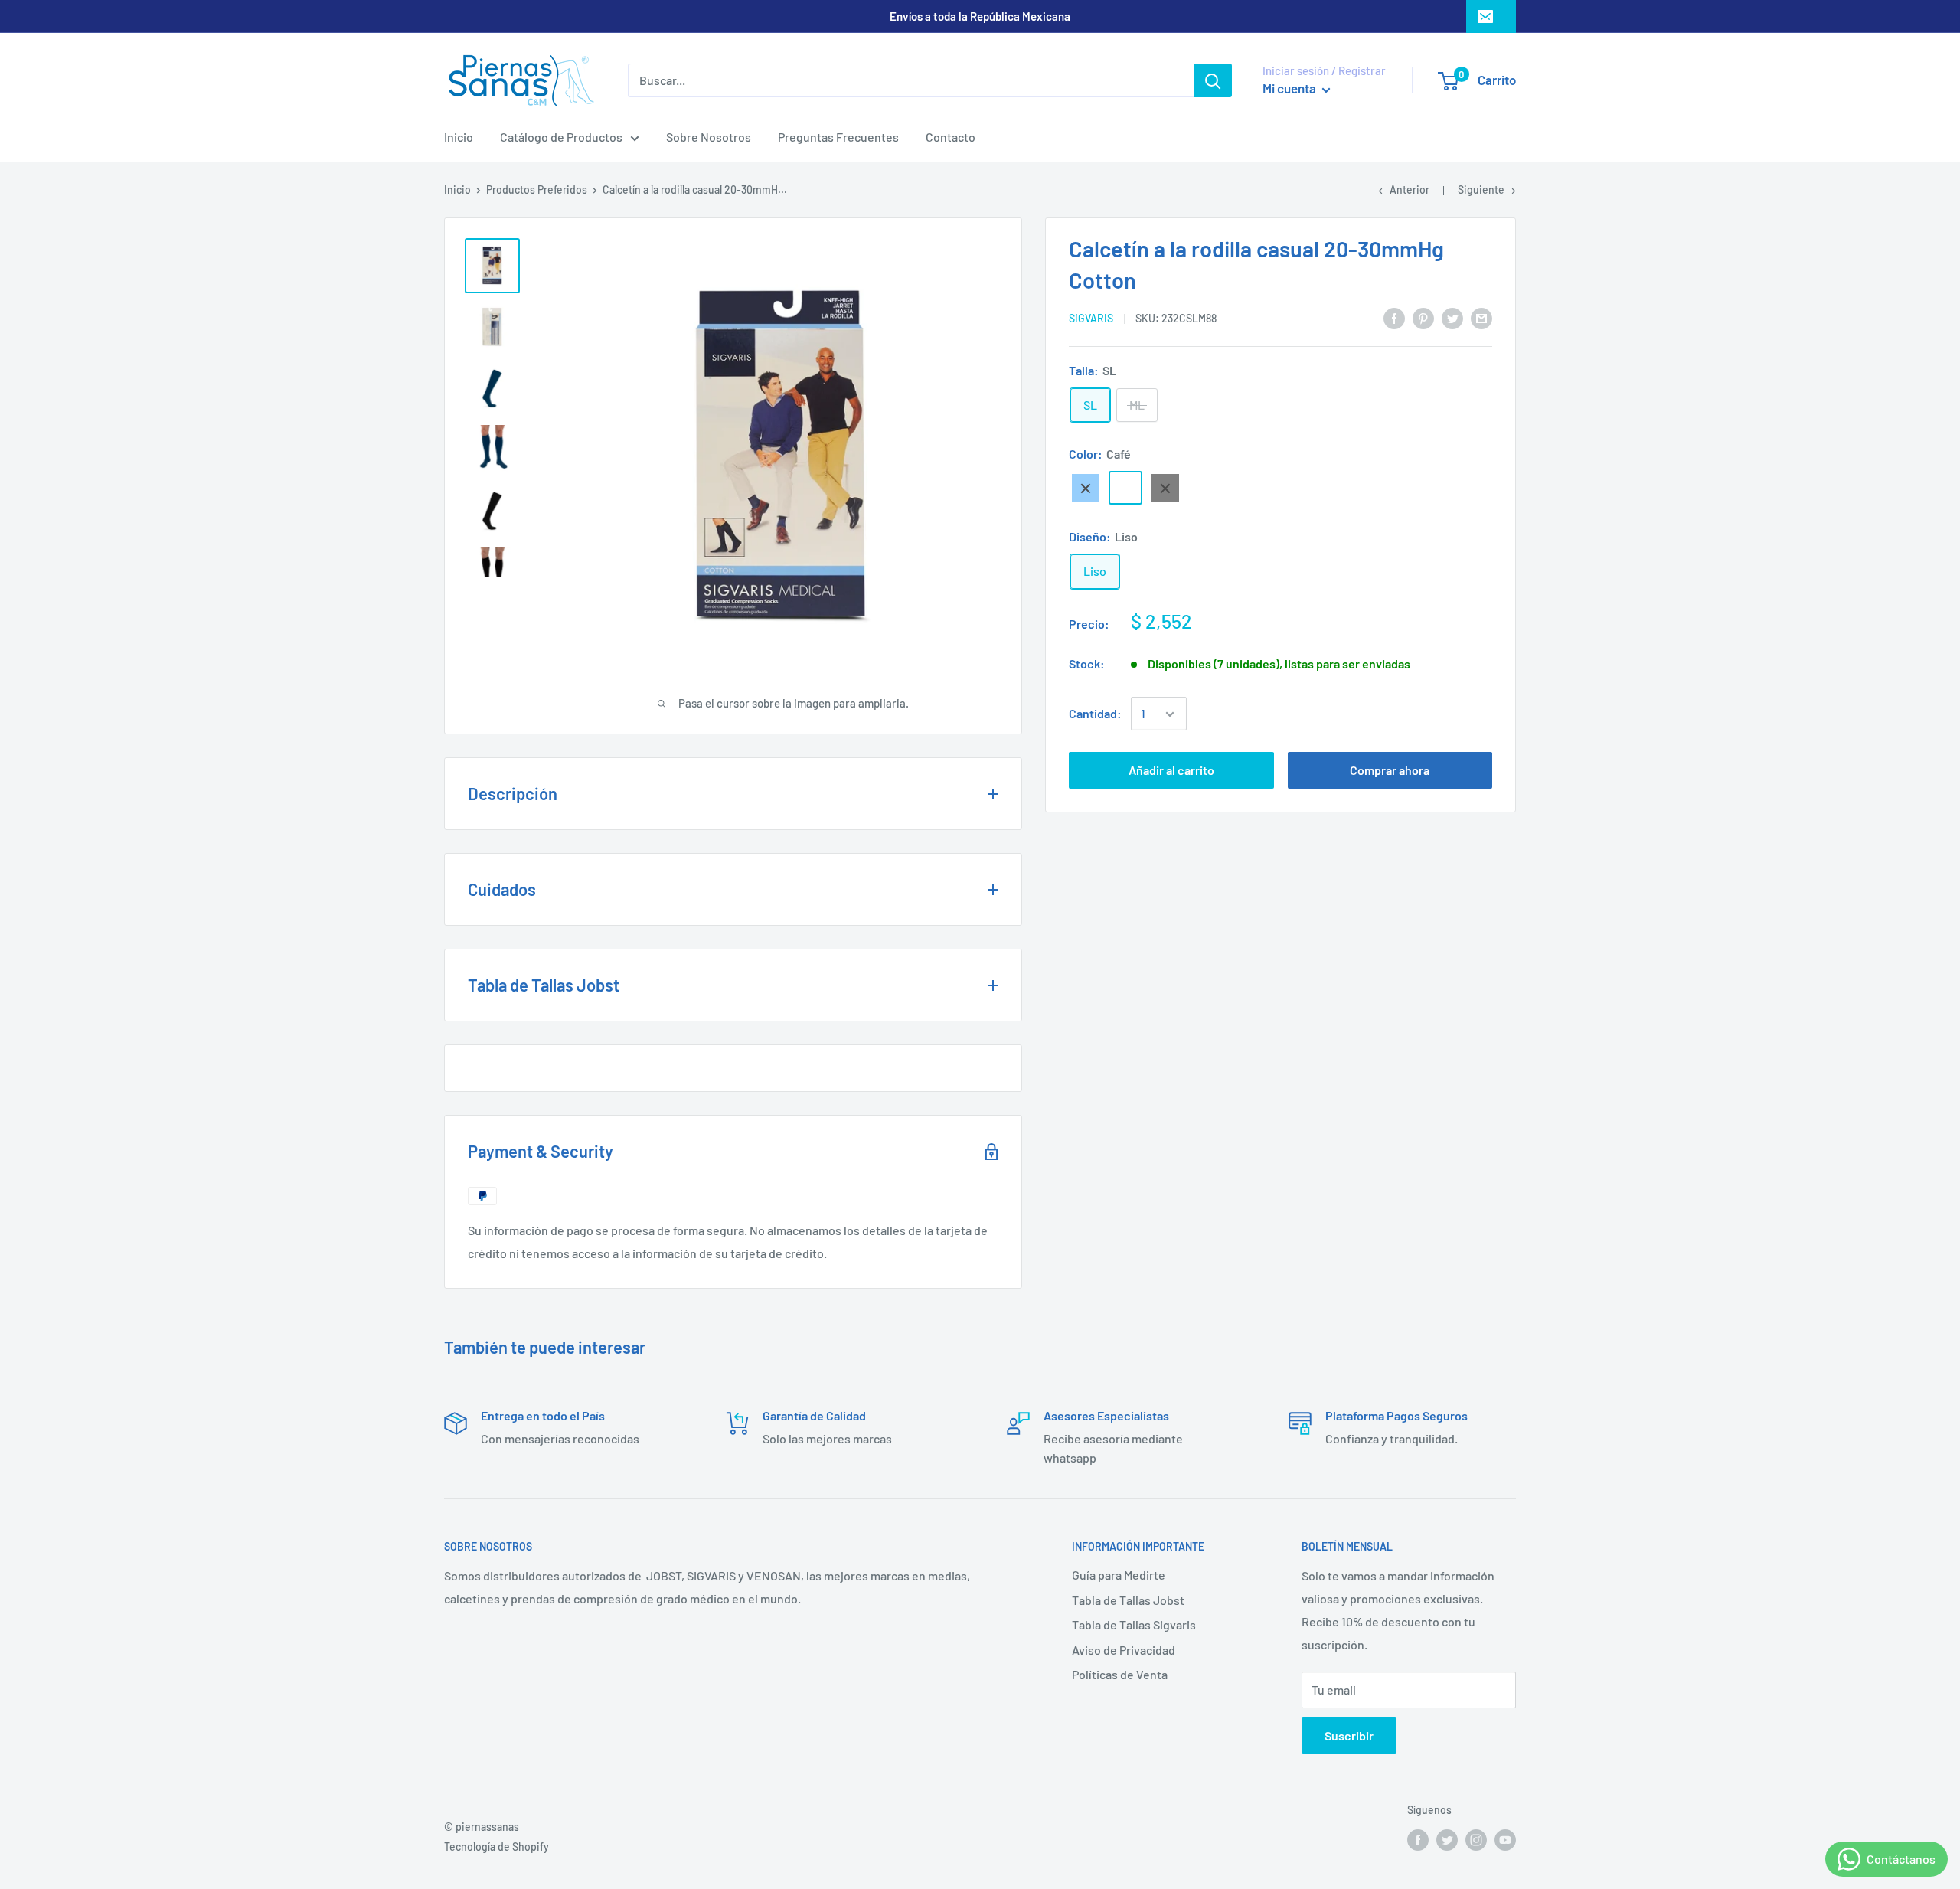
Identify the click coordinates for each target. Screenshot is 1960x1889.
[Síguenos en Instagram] (1476, 1839)
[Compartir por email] (1481, 317)
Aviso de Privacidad (1124, 1650)
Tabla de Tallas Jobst (1128, 1600)
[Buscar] (1213, 80)
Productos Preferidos (537, 190)
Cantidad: (1095, 714)
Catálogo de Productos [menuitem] (561, 137)
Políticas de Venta (1120, 1674)
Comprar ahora (1390, 771)
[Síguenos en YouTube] (1505, 1839)
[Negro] (1165, 489)
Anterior (1410, 190)
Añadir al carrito (1171, 771)
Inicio (457, 190)
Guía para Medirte (1119, 1575)
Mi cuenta (1290, 88)
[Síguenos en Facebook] (1418, 1839)
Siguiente (1481, 190)
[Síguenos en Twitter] (1447, 1839)
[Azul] (1086, 489)
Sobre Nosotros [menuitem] (709, 137)
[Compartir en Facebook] (1394, 317)
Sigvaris (1091, 319)
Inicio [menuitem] (459, 137)
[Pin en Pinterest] (1423, 317)
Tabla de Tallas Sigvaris (1134, 1624)
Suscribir (1349, 1735)
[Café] (1125, 489)
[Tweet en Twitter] (1452, 317)
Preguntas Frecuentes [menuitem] (838, 137)
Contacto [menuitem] (951, 137)
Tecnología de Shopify (497, 1847)
